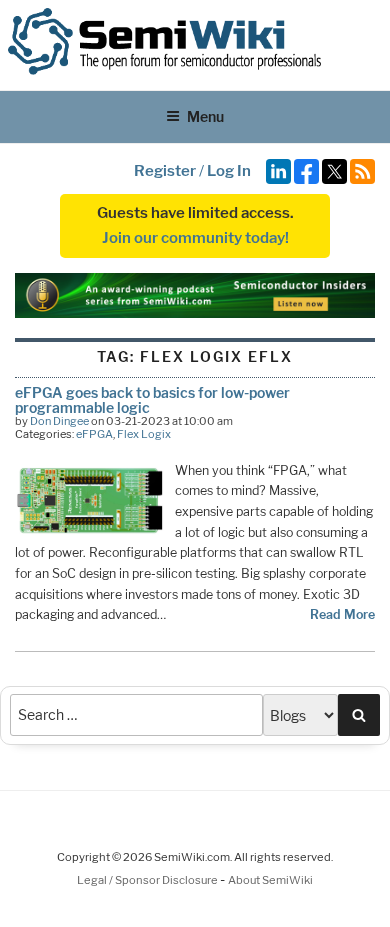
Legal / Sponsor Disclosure (148, 880)
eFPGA (94, 434)
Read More (342, 614)
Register (165, 171)
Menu (205, 116)
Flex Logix (144, 434)
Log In (229, 171)
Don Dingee (59, 421)
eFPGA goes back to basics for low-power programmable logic (152, 399)
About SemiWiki (270, 880)
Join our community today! (195, 238)
